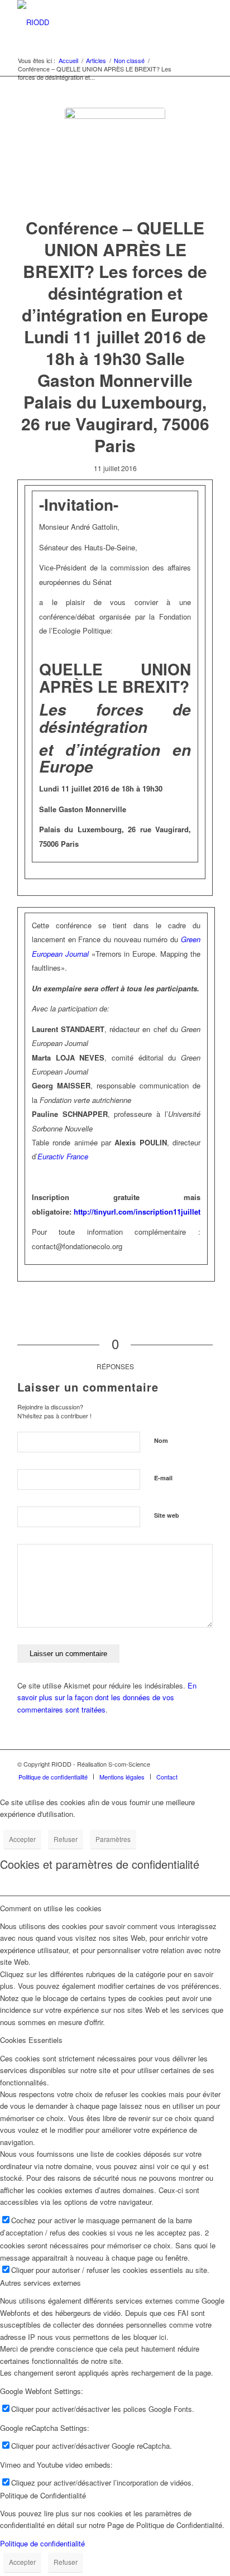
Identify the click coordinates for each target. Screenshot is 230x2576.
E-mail (163, 1478)
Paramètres (113, 1839)
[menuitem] (53, 1777)
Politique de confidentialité (42, 2543)
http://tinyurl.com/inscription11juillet (137, 1212)
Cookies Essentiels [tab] (31, 2040)
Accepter (22, 1839)
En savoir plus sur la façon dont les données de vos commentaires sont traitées (107, 1697)
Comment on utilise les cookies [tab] (51, 1908)
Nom (161, 1440)
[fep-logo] (115, 158)
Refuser (66, 1839)
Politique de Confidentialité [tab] (43, 2495)
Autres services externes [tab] (40, 2283)
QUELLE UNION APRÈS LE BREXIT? (115, 678)
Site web (167, 1515)
